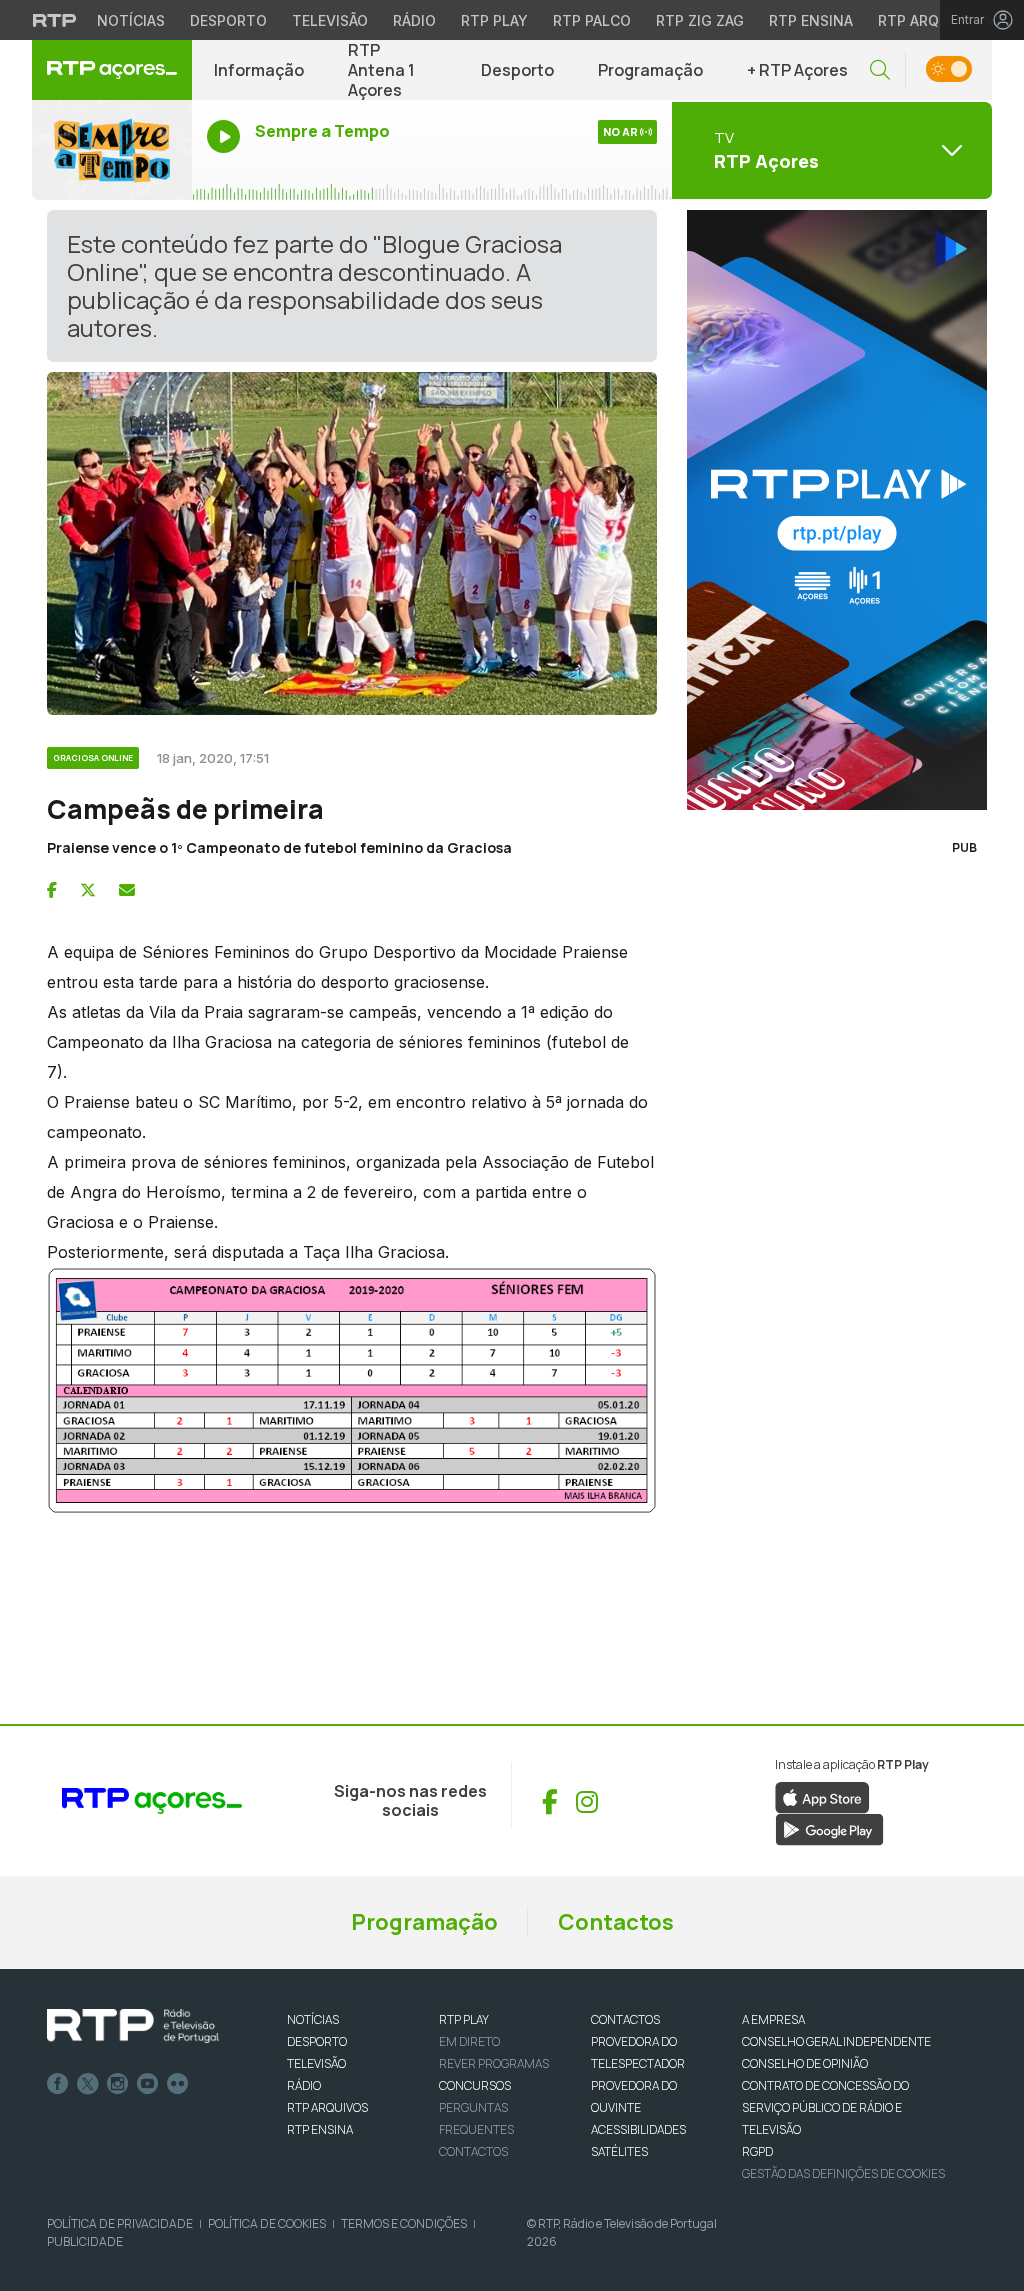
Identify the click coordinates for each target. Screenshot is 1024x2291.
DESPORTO (317, 2041)
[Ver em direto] (112, 150)
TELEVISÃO (316, 2063)
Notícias (131, 20)
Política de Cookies (267, 2223)
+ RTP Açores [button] (797, 70)
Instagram (118, 2084)
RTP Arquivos (930, 20)
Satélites (619, 2151)
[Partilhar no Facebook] (52, 890)
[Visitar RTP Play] (832, 510)
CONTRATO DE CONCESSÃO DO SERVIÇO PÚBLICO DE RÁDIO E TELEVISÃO (825, 2107)
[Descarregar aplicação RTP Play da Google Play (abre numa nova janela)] (829, 1829)
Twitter (88, 2084)
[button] (880, 70)
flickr (178, 2084)
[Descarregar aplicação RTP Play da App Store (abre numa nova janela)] (822, 1797)
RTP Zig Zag (700, 20)
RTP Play (494, 20)
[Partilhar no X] (88, 890)
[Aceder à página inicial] (112, 70)
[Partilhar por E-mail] (127, 890)
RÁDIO (304, 2085)
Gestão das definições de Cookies (843, 2173)
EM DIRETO (469, 2041)
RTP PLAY (464, 2019)
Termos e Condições (404, 2223)
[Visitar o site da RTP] (55, 20)
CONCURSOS (475, 2085)
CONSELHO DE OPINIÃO (805, 2063)
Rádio (414, 20)
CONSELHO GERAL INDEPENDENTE (836, 2041)
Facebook (58, 2084)
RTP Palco (592, 20)
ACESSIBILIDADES (638, 2129)
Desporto (228, 20)
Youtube (148, 2084)
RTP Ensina (811, 20)
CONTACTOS (625, 2019)
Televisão (330, 20)
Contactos (616, 1922)
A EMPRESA (773, 2019)
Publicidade (85, 2241)
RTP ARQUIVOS (327, 2107)
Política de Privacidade (120, 2223)
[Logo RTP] (133, 2026)
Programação (650, 70)
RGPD (757, 2151)
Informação (259, 70)
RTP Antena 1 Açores (381, 70)
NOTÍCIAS (313, 2019)
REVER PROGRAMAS (494, 2063)
